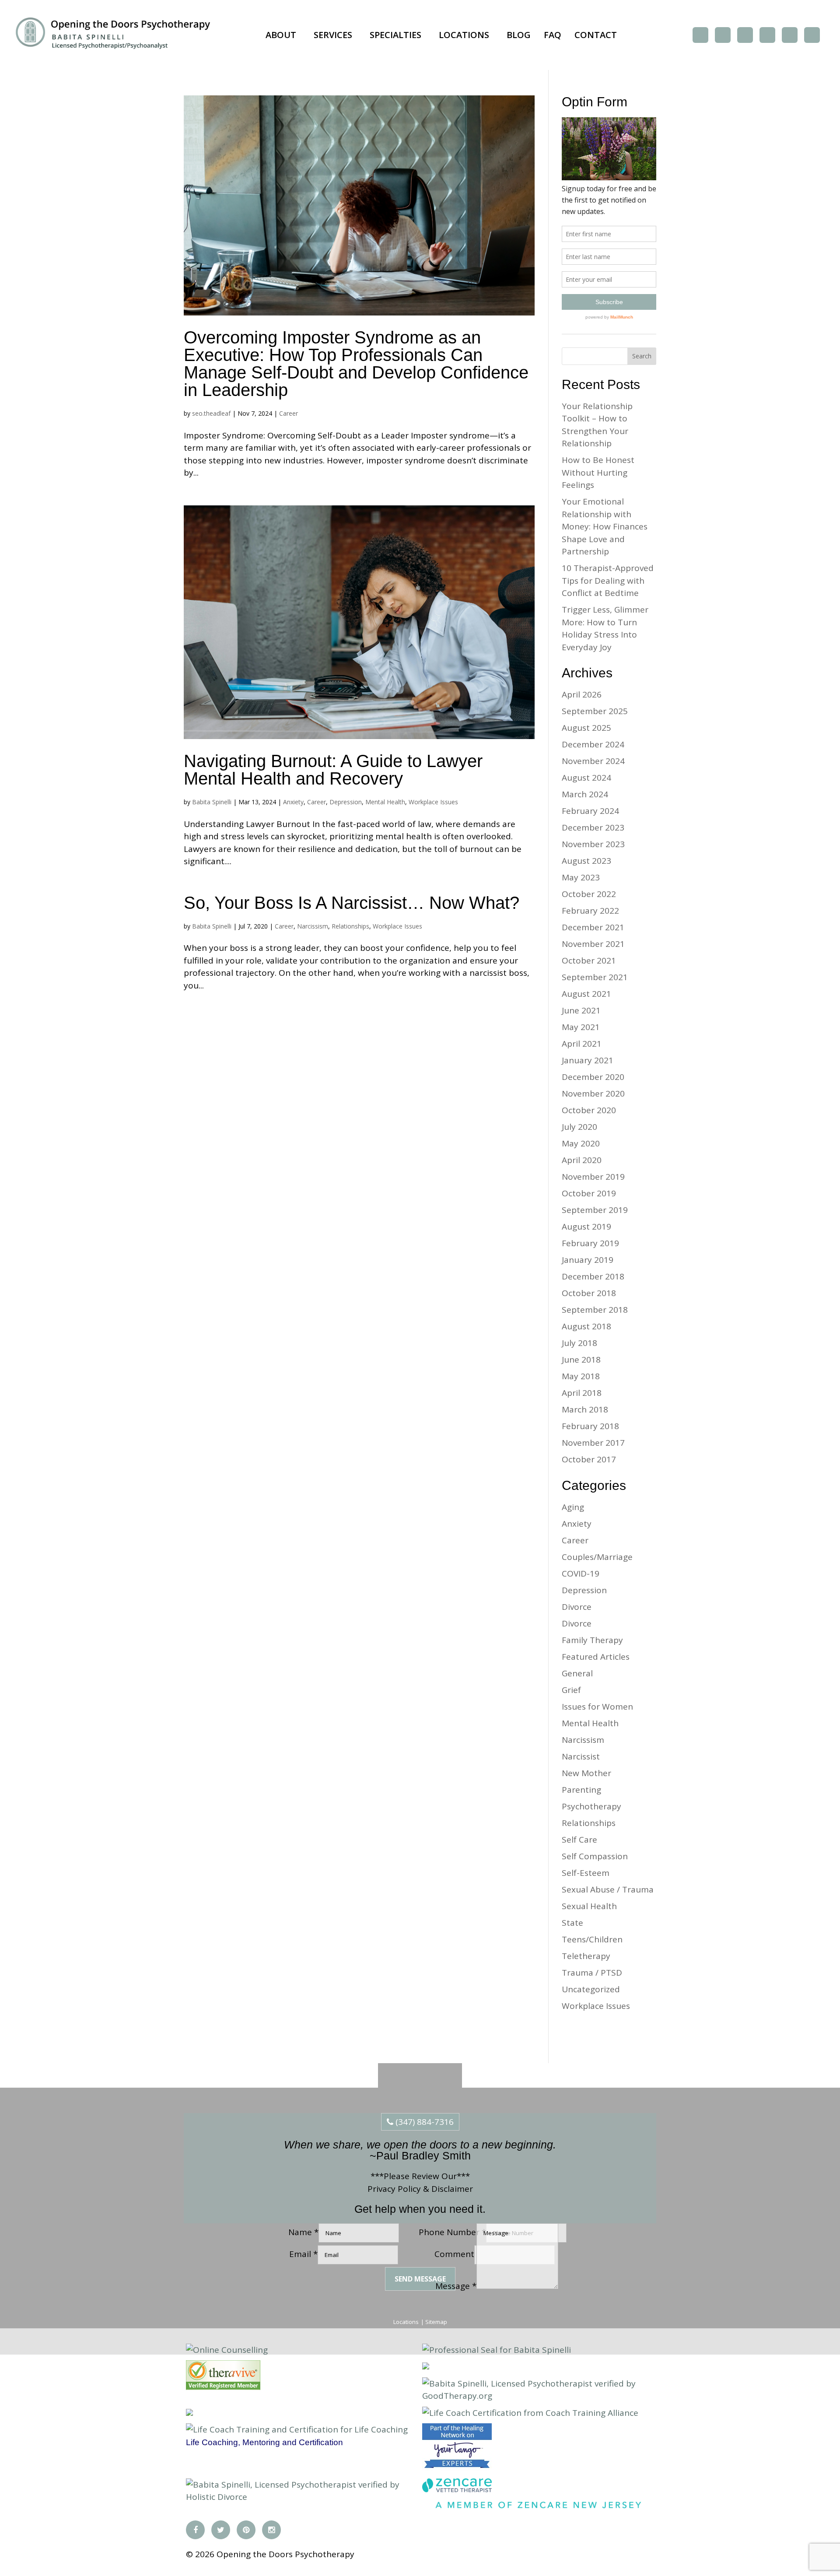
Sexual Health (589, 1906)
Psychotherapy (591, 1806)
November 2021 (593, 944)
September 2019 (595, 1210)
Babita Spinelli (212, 802)
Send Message (420, 2279)
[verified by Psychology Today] (189, 2413)
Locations (464, 35)
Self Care (579, 1840)
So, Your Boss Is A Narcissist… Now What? (352, 903)
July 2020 (579, 1127)
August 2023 (586, 861)
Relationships (350, 926)
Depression (346, 802)
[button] (283, 35)
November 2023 (593, 844)
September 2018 (595, 1310)
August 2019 (586, 1227)
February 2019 (590, 1243)
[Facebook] (700, 35)
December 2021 (593, 927)
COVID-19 (581, 1574)
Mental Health (385, 802)
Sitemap (436, 2322)
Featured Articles (596, 1657)
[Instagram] (767, 35)
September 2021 (595, 977)
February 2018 (590, 1426)
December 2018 (593, 1276)
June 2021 (581, 1010)
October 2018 (589, 1293)
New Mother (586, 1773)
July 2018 (579, 1343)
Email (303, 2254)
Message (456, 2286)
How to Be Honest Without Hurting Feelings (598, 472)
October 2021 (589, 960)
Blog (519, 35)
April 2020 (582, 1160)
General (577, 1673)
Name (303, 2232)
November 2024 (593, 761)
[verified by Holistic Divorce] (426, 2366)
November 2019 (593, 1177)
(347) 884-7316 (423, 2122)
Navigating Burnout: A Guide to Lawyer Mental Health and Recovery (333, 770)
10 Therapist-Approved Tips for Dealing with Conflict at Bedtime (608, 580)
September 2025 (595, 711)
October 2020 (589, 1110)
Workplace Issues (433, 802)
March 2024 (585, 794)
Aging (573, 1507)
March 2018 (585, 1409)
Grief (571, 1690)
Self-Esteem (586, 1873)
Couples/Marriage (597, 1557)
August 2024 (586, 778)
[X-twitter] (723, 35)
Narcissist (581, 1756)
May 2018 (581, 1376)
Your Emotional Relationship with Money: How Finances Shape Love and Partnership (605, 526)
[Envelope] (812, 35)
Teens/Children (592, 1939)
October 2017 (589, 1459)
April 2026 (582, 694)
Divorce (577, 1607)
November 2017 (593, 1443)
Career (289, 413)
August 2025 (586, 728)
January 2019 (588, 1260)
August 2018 (586, 1326)
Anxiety (293, 802)
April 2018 (582, 1393)
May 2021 (581, 1027)
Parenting (581, 1790)
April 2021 (582, 1044)
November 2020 (593, 1093)
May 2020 (581, 1143)
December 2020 (593, 1077)
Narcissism (313, 926)
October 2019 (589, 1193)
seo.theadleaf (211, 413)
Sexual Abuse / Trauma (608, 1889)
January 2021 (588, 1060)
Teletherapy (586, 1956)
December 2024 (593, 744)
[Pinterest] (745, 35)
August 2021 (586, 994)
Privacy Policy (394, 2189)
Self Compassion (595, 1856)
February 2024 (590, 811)
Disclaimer (452, 2189)
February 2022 (590, 911)
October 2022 (589, 894)
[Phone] (790, 35)
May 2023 (581, 877)
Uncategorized (591, 1989)
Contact (596, 35)
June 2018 (581, 1360)
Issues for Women (597, 1707)
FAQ (553, 35)
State (572, 1923)
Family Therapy (592, 1640)
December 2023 (593, 827)
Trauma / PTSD (592, 1973)
